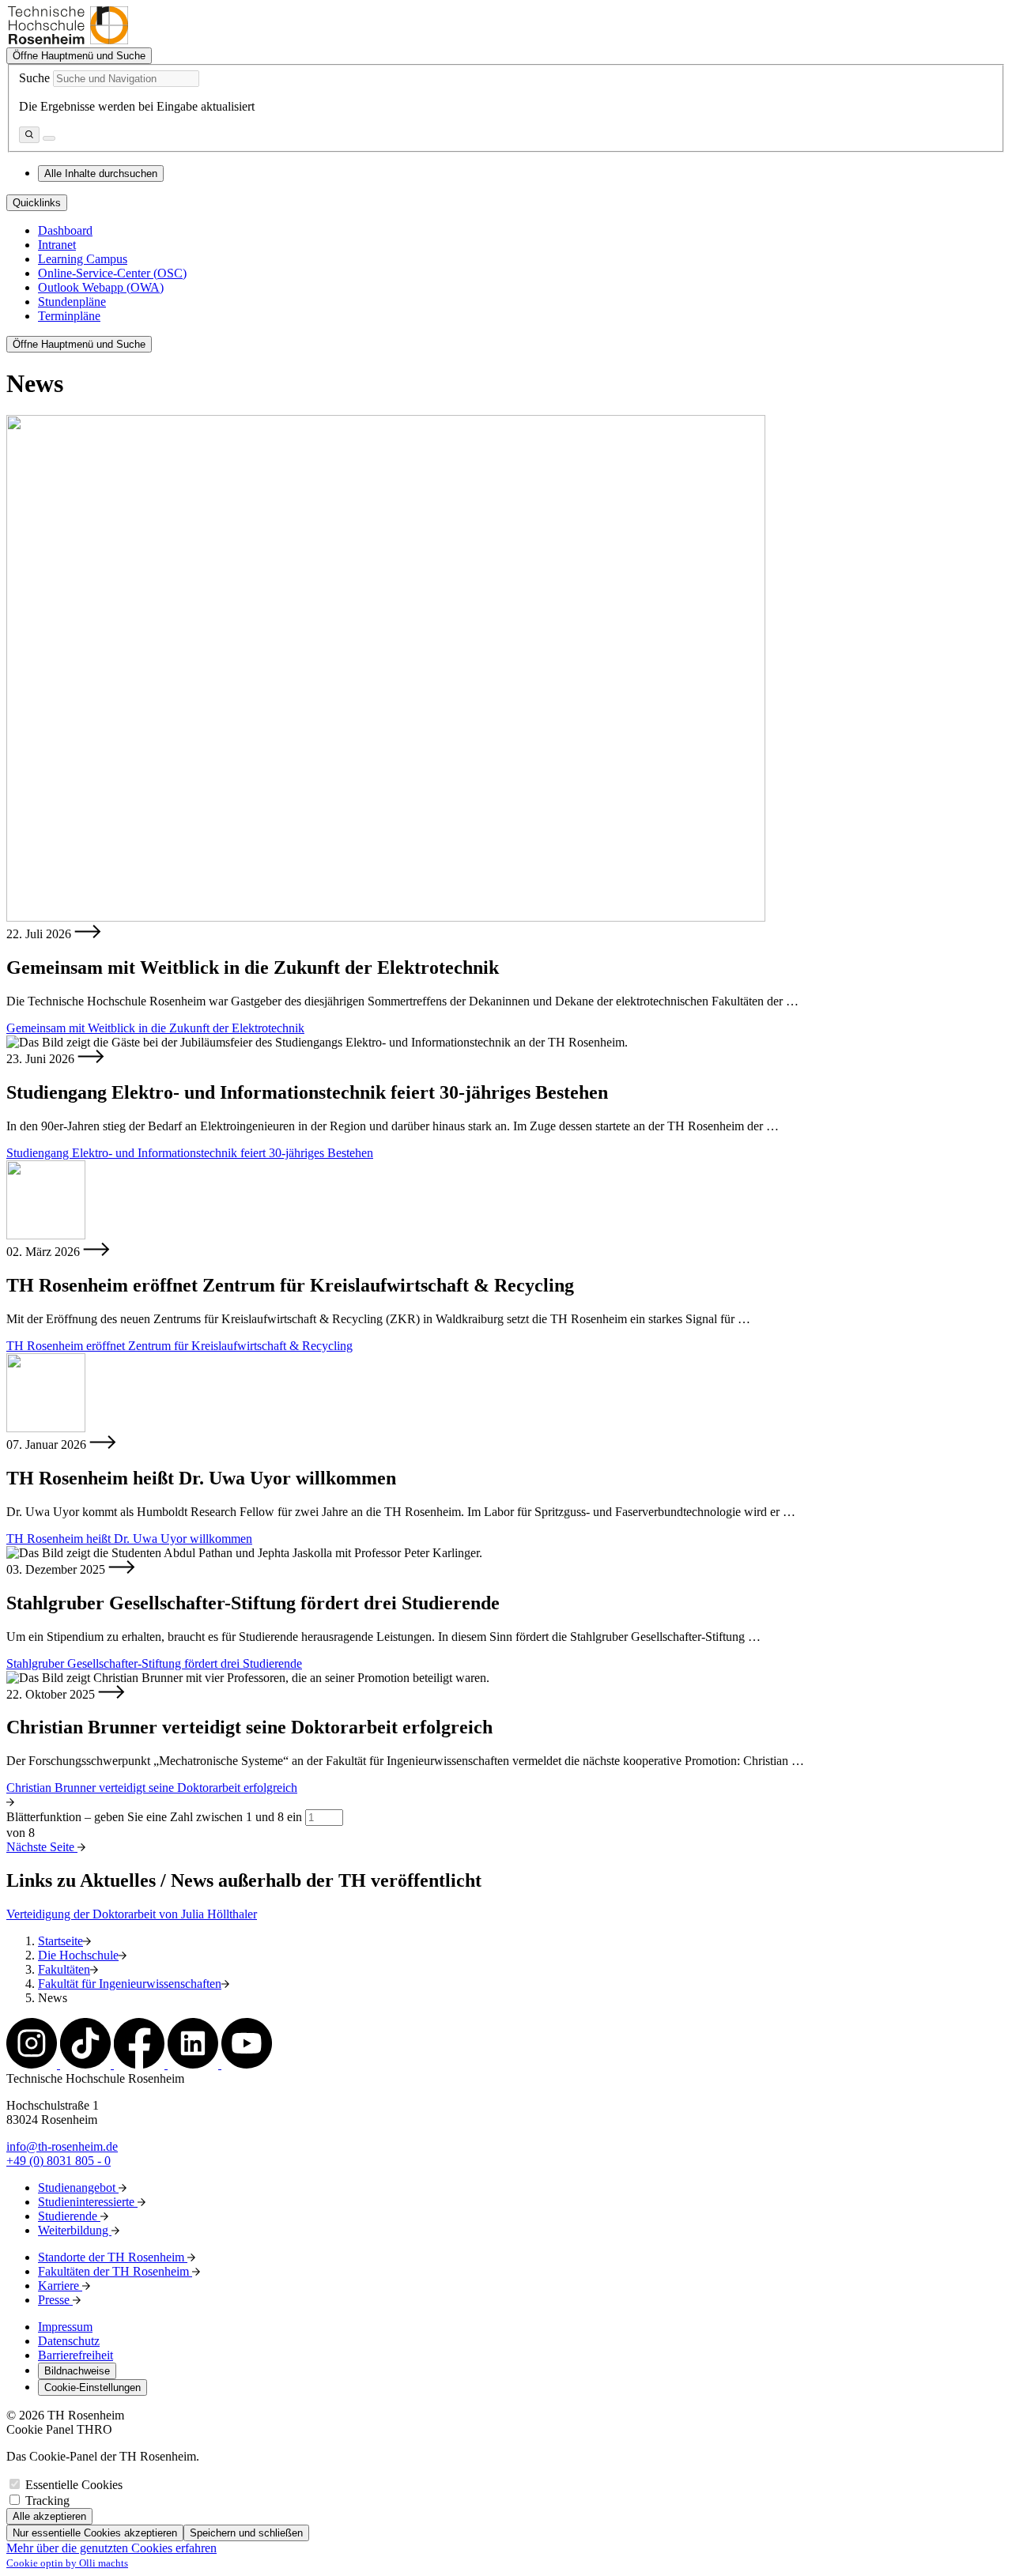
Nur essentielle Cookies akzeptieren (95, 2533)
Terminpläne (69, 316)
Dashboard (65, 230)
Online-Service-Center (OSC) (112, 273)
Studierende (69, 2216)
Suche (34, 78)
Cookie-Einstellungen (93, 2387)
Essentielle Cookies (74, 2485)
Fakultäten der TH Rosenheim (115, 2271)
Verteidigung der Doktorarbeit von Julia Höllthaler (132, 1914)
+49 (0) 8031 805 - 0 (59, 2161)
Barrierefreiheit (76, 2355)
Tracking (47, 2501)
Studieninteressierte (88, 2202)
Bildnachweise (77, 2371)
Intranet (57, 245)
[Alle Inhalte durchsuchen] (29, 135)
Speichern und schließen (246, 2533)
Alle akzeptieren (49, 2516)
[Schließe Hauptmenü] (49, 138)
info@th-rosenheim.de (62, 2146)
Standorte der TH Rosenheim (113, 2257)
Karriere (60, 2286)
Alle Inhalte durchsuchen (101, 173)
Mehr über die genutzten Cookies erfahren (111, 2548)
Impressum (65, 2327)
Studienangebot (78, 2188)
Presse (55, 2300)
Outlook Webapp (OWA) (101, 287)
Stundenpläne (72, 302)
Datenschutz (69, 2341)
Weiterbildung (75, 2230)
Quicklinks (37, 203)
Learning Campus (83, 259)
